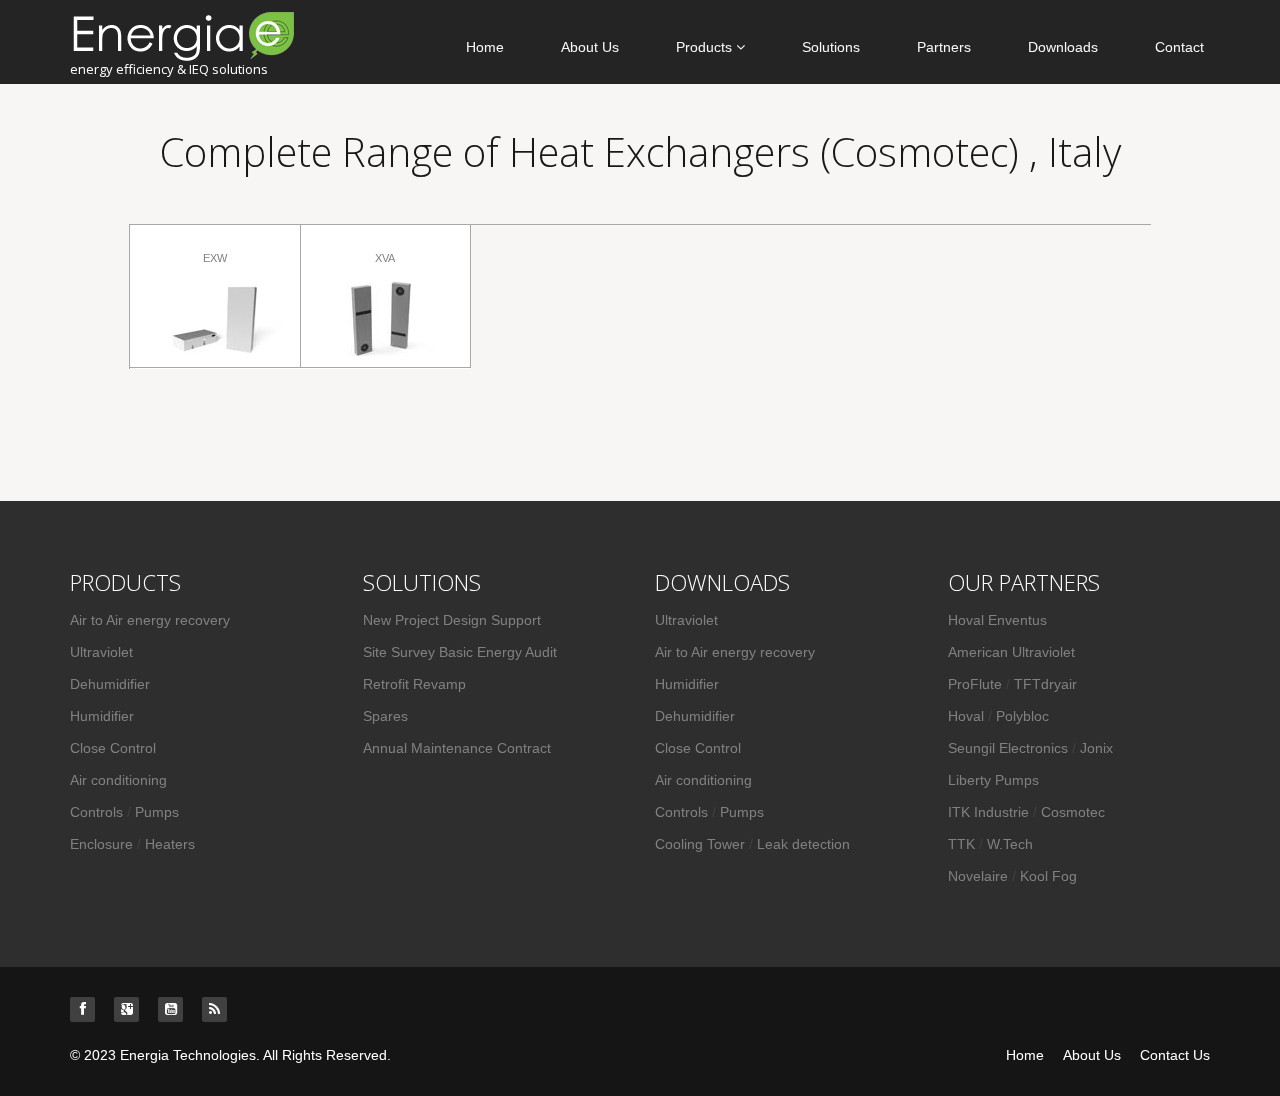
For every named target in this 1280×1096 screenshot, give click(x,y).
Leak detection (803, 844)
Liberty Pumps (993, 780)
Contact (1179, 47)
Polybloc (1022, 716)
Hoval (966, 716)
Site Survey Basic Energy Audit (460, 652)
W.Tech (1010, 844)
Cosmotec (1073, 812)
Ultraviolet (101, 652)
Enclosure (101, 844)
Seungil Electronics (1008, 748)
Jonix (1096, 748)
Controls (96, 812)
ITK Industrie (990, 812)
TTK (963, 844)
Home (485, 47)
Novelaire (978, 876)
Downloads (1063, 47)
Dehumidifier (110, 684)
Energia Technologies (188, 1055)
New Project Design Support (452, 620)
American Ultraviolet (1011, 652)
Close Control (113, 748)
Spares (385, 716)
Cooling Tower (700, 844)
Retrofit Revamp (414, 684)
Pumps (157, 812)
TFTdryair (1045, 684)
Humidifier (102, 716)
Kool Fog (1048, 876)
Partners (944, 47)
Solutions (831, 47)
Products (706, 47)
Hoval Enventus (997, 620)
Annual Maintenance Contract (457, 748)
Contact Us (1175, 1055)
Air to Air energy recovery (150, 620)
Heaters (170, 844)
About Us (590, 47)
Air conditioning (118, 780)
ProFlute (975, 684)
